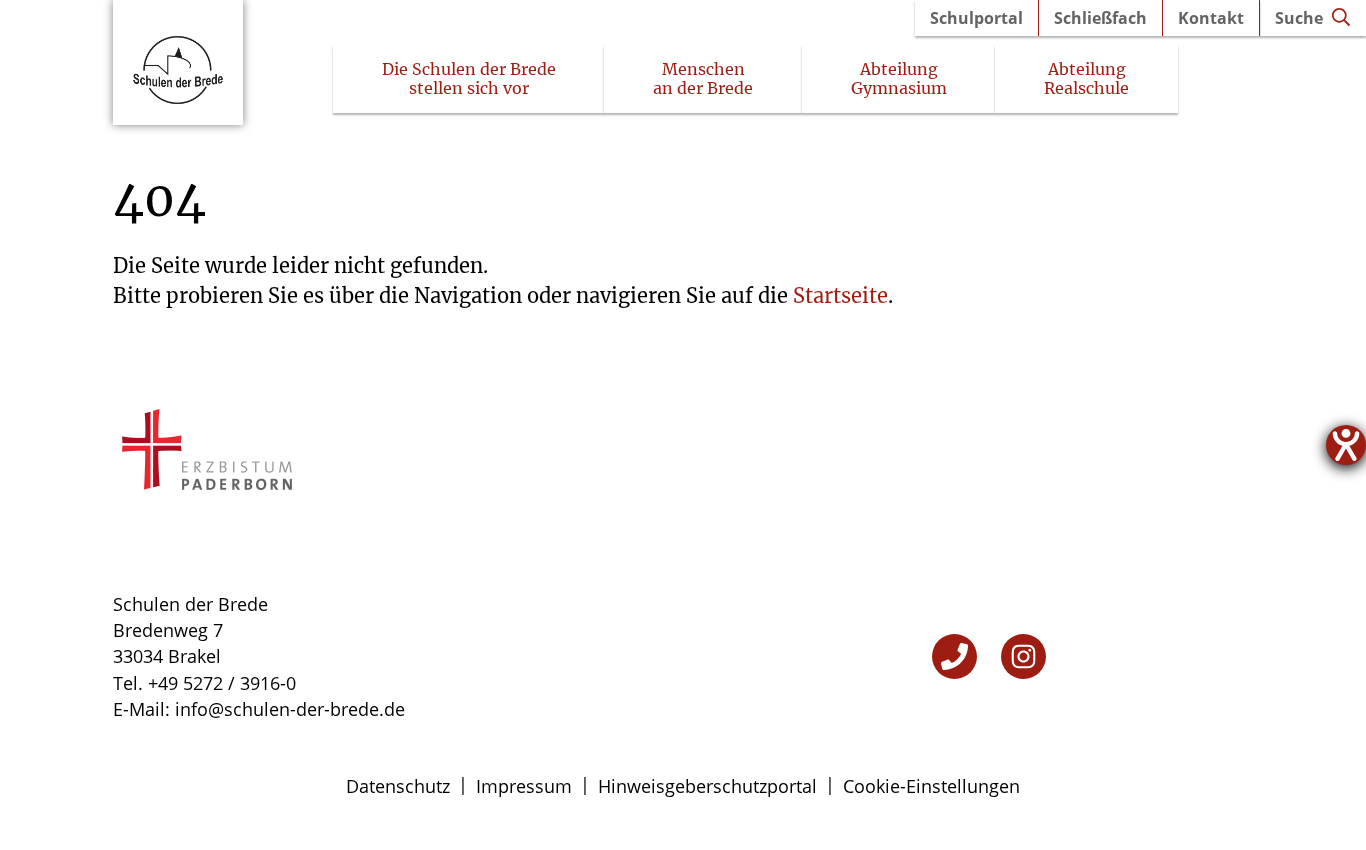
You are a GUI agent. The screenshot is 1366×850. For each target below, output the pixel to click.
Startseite (840, 295)
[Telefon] (954, 656)
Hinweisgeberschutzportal (707, 786)
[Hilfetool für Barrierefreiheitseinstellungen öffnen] (1346, 445)
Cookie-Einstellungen (931, 786)
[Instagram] (1023, 656)
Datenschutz (398, 786)
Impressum (524, 786)
